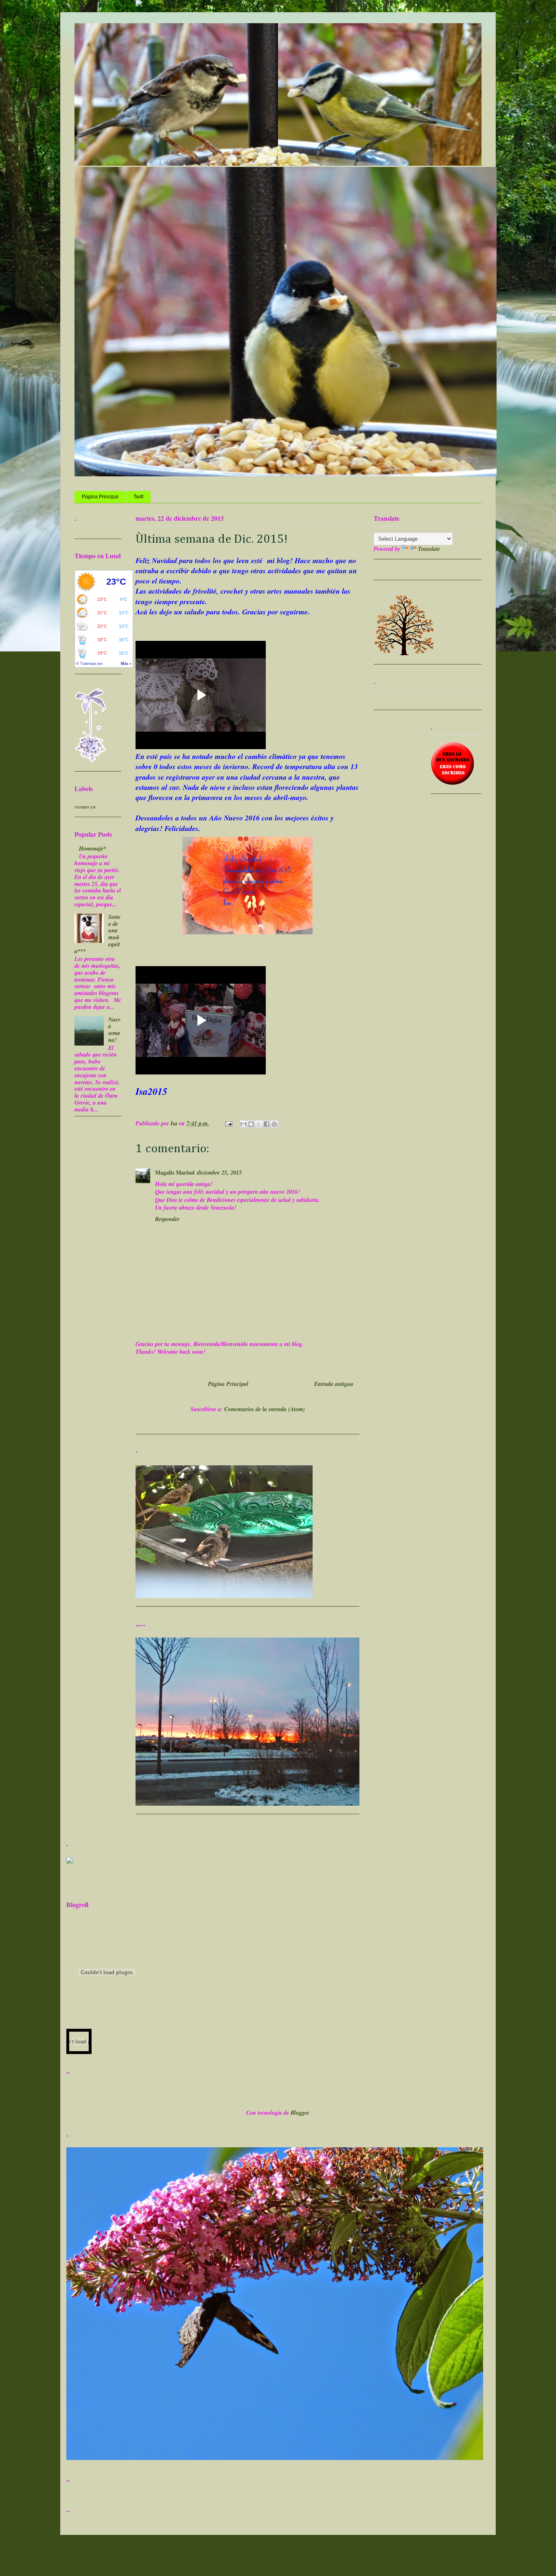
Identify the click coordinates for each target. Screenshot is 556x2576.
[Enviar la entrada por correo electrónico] (228, 1123)
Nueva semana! (114, 1030)
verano (82, 807)
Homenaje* (93, 848)
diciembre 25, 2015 (219, 1173)
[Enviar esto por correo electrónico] (243, 1124)
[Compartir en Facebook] (267, 1124)
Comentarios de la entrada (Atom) (265, 1409)
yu (93, 807)
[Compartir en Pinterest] (274, 1124)
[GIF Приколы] (70, 1861)
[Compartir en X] (259, 1124)
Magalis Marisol (175, 1172)
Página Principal (100, 497)
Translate (429, 549)
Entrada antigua (334, 1384)
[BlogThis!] (251, 1124)
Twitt (138, 497)
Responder (167, 1219)
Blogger (300, 2113)
